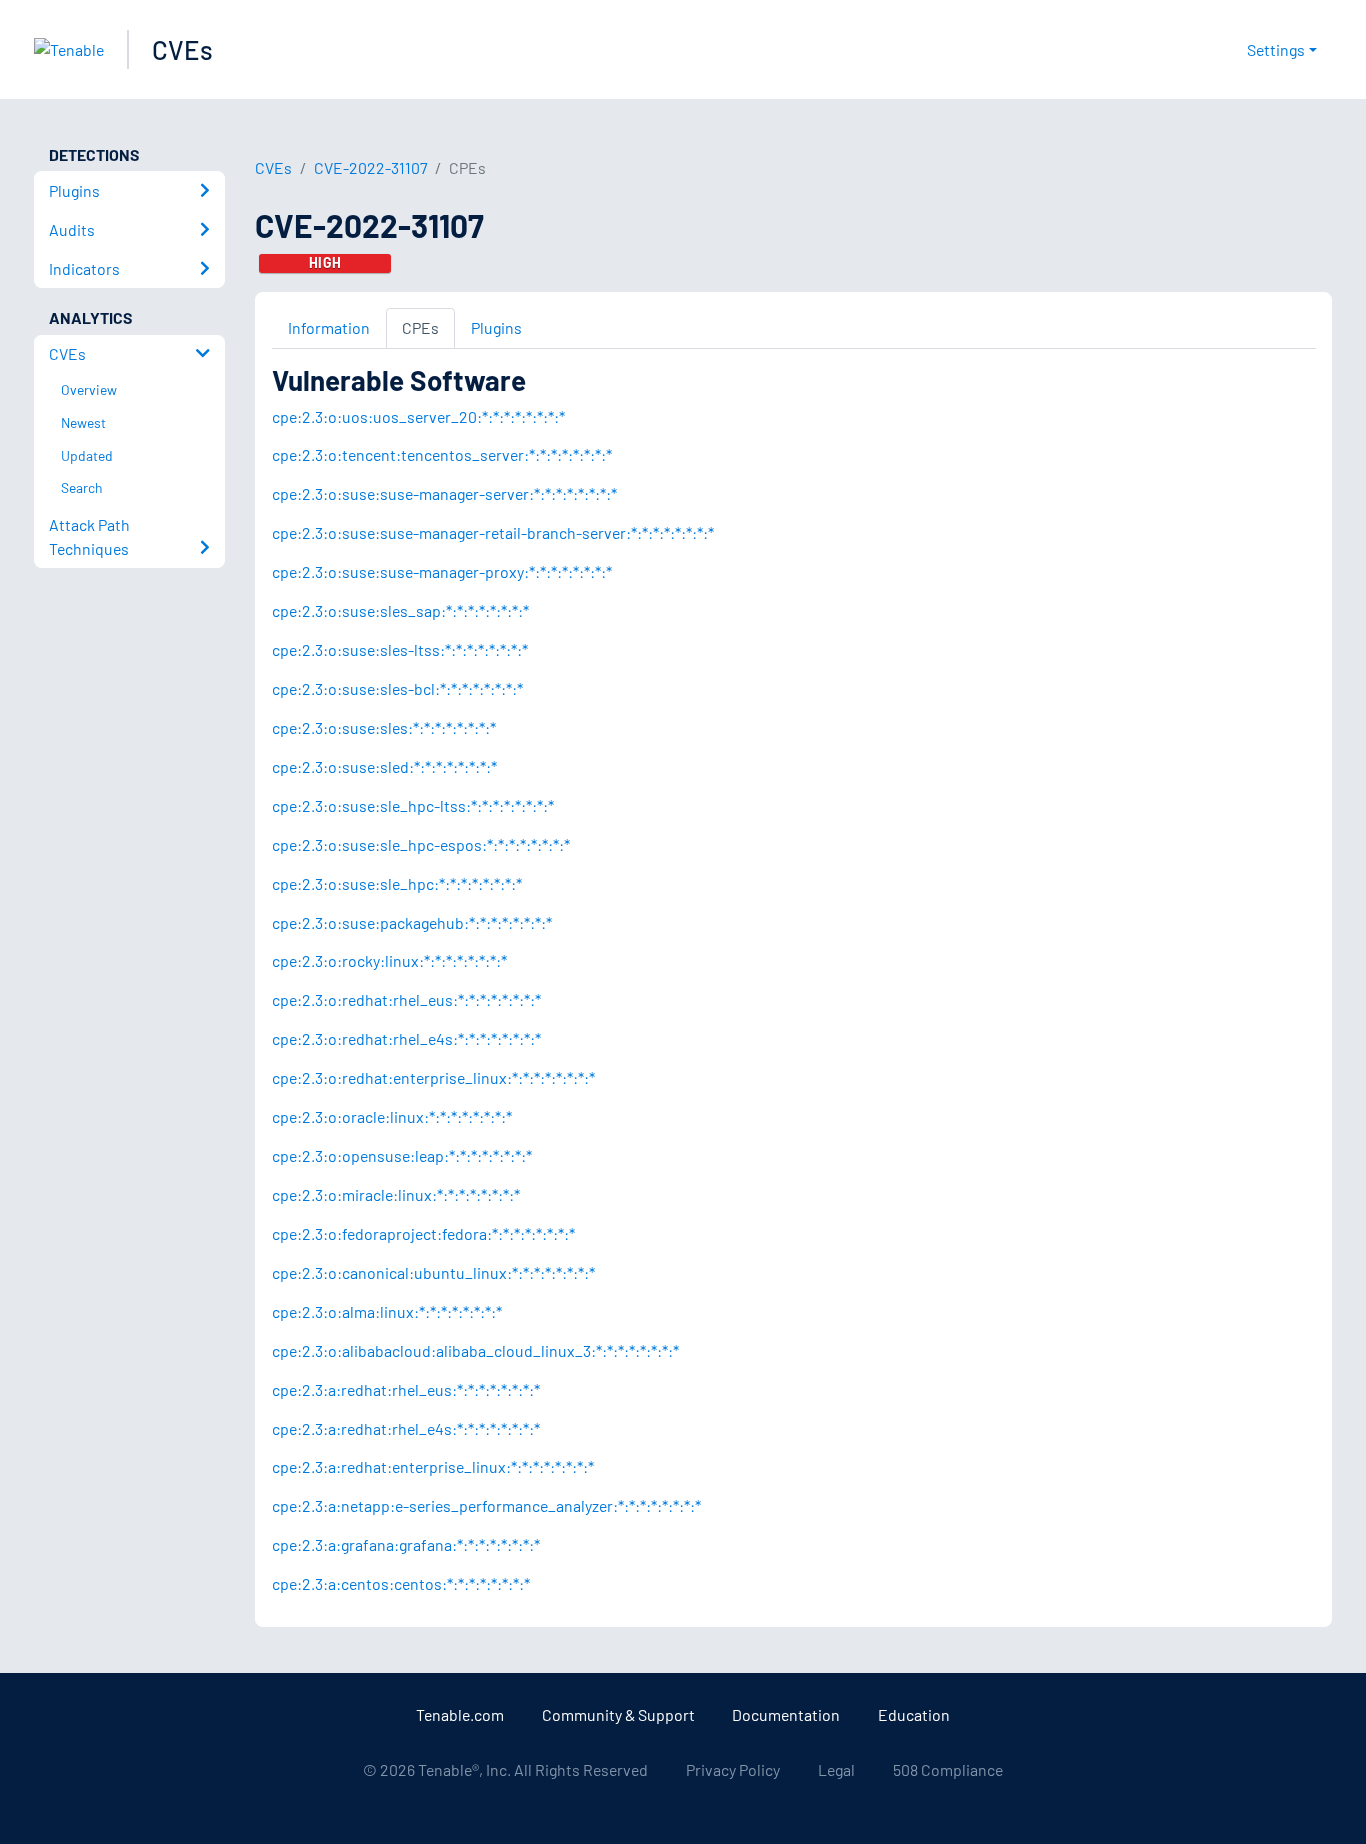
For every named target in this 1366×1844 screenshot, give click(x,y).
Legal (836, 1769)
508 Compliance (948, 1769)
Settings (1276, 49)
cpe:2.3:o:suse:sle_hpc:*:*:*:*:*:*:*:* (397, 883)
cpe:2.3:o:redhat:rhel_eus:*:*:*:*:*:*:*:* (406, 999)
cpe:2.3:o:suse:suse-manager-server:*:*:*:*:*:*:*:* (444, 493)
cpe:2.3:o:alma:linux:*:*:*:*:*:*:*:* (387, 1311)
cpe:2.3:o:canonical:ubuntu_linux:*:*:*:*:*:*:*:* (433, 1272)
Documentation (786, 1714)
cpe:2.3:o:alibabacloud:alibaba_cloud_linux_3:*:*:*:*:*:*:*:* (475, 1350)
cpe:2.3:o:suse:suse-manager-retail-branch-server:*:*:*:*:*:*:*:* (493, 532)
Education (914, 1714)
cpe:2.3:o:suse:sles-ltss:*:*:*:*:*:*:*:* (400, 649)
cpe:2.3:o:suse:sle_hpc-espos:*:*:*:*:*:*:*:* (421, 844)
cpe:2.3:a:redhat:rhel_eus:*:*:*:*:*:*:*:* (406, 1389)
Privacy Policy (733, 1769)
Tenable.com (460, 1714)
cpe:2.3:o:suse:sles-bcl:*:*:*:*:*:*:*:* (397, 688)
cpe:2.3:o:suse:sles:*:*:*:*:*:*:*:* (384, 727)
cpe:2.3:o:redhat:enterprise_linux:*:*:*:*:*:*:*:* (433, 1077)
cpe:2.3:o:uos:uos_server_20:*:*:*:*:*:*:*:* (418, 416)
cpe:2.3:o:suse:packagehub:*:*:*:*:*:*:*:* (412, 922)
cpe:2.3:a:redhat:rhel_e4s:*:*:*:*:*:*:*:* (406, 1428)
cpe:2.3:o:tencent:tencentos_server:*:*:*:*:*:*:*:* (442, 454)
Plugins (496, 327)
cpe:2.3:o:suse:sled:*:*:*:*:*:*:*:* (384, 766)
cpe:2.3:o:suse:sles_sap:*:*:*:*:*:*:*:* (400, 610)
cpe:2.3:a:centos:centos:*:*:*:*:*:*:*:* (401, 1583)
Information (329, 327)
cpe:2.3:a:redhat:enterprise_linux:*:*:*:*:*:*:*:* (433, 1466)
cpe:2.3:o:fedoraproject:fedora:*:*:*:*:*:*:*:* (423, 1233)
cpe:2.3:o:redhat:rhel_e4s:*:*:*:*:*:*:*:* (406, 1038)
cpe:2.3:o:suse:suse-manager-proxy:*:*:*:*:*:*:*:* (442, 571)
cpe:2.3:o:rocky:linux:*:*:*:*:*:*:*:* (389, 960)
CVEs (182, 49)
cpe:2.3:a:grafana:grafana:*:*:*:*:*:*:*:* (406, 1544)
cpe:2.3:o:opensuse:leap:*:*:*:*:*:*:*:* (402, 1155)
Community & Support (618, 1714)
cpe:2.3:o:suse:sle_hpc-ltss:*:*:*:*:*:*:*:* (413, 805)
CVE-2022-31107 (371, 167)
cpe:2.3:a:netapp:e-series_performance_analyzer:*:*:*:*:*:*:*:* (486, 1505)
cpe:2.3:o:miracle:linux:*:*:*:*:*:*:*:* (396, 1194)
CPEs (420, 327)
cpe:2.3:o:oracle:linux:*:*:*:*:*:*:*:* (392, 1116)
